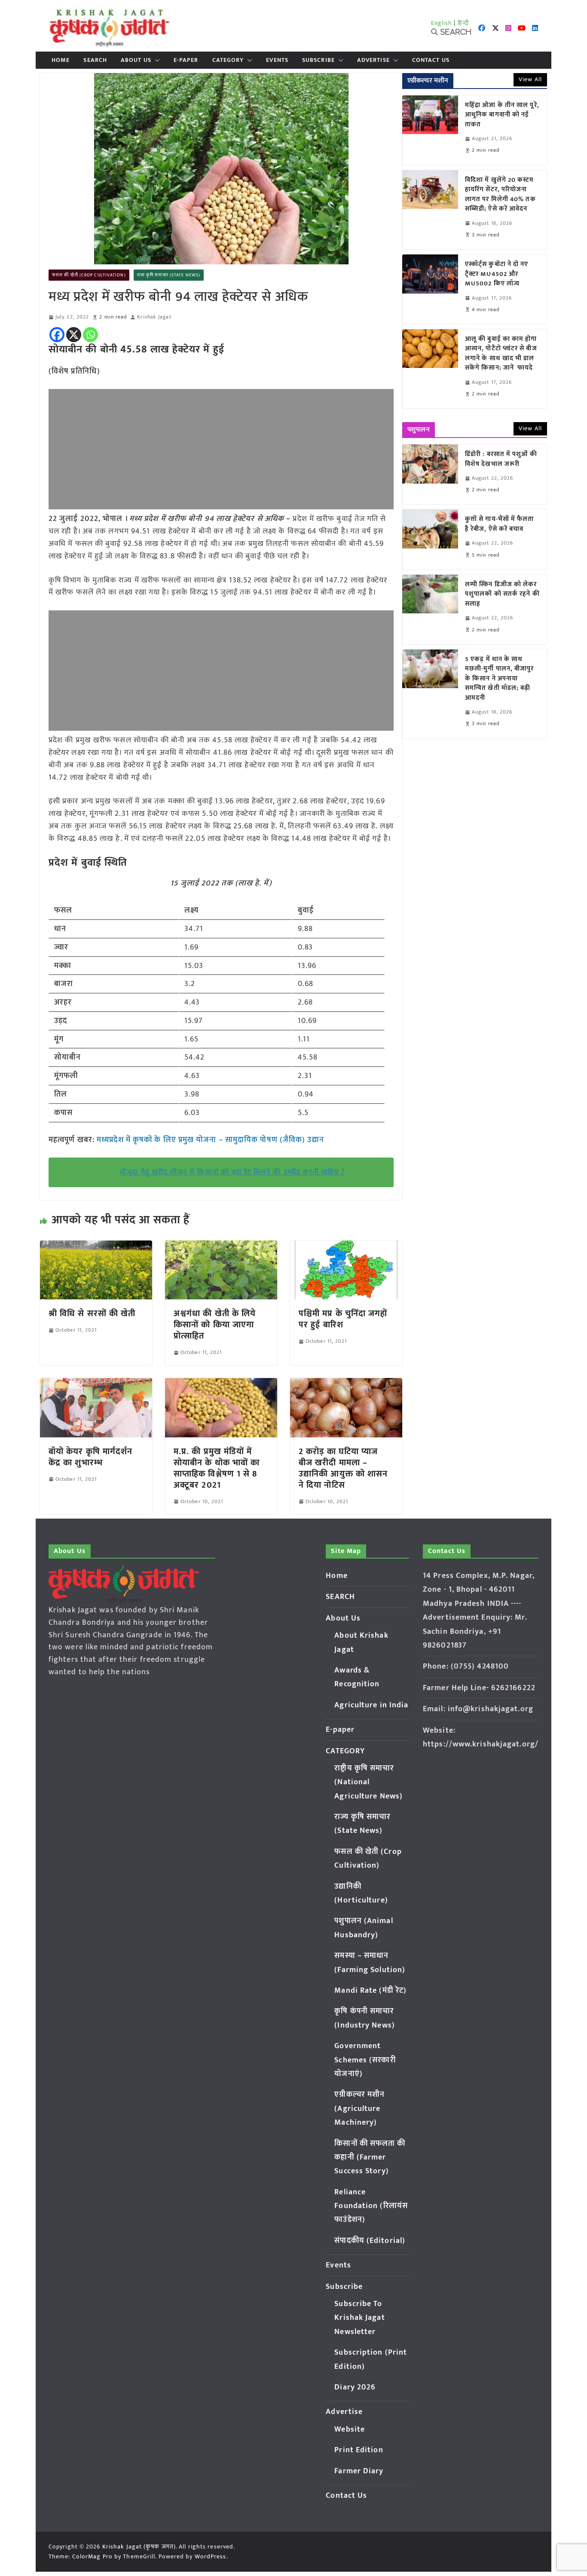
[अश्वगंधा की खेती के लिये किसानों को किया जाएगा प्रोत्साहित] (221, 1247)
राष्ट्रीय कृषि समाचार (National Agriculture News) (368, 1782)
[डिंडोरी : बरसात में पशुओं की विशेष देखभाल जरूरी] (430, 474)
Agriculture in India (371, 1705)
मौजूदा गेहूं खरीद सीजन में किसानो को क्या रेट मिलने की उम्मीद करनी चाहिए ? (232, 1172)
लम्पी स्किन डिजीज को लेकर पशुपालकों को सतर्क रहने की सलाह (502, 594)
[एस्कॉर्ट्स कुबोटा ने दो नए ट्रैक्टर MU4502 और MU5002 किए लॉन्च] (430, 289)
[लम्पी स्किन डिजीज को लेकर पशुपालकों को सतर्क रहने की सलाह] (430, 610)
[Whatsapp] (90, 335)
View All (530, 79)
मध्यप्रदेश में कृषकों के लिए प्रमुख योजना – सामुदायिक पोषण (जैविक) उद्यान (210, 1140)
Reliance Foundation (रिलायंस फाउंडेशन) (371, 2206)
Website (350, 2429)
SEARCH (95, 60)
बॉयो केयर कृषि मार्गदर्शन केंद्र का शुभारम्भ (91, 1457)
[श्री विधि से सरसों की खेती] (96, 1247)
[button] (156, 60)
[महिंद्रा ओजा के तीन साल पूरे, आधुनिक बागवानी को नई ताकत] (430, 130)
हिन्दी (463, 23)
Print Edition (359, 2450)
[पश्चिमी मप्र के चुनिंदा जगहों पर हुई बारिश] (346, 1247)
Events (277, 60)
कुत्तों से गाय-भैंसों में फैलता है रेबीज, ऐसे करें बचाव (500, 524)
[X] (74, 335)
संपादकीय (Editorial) (370, 2241)
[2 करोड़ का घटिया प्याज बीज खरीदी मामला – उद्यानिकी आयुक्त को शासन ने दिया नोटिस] (346, 1384)
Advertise (373, 60)
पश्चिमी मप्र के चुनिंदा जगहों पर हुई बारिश (343, 1319)
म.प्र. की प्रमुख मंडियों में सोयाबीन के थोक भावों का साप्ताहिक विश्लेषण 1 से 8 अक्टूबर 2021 (217, 1468)
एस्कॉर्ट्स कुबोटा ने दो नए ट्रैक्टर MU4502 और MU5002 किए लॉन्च (497, 274)
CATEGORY (228, 60)
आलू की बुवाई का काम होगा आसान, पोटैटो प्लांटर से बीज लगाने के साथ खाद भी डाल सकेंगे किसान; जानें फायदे (501, 354)
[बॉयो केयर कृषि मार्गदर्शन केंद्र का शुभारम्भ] (96, 1384)
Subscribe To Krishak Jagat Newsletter (359, 2318)
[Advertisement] (221, 449)
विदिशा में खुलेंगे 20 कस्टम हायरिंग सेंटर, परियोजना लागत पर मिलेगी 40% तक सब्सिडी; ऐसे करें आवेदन (500, 195)
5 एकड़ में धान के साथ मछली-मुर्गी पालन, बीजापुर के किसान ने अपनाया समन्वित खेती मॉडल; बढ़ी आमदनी (500, 679)
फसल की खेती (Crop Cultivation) (89, 275)
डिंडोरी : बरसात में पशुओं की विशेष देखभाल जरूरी (501, 459)
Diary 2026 (355, 2387)
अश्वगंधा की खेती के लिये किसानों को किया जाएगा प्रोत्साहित (215, 1325)
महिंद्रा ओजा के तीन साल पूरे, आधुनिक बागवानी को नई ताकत (502, 115)
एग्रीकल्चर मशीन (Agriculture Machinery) (359, 2109)
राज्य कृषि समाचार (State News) (169, 275)
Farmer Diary (359, 2471)
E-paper (186, 60)
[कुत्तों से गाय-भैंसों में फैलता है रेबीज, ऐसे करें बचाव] (430, 539)
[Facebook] (57, 335)
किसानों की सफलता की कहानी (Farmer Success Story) (370, 2158)
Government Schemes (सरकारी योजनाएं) (365, 2060)
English (442, 23)
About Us (136, 60)
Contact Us (431, 60)
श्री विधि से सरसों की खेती (92, 1314)
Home (61, 60)
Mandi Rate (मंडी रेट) (370, 1991)
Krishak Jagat (154, 317)
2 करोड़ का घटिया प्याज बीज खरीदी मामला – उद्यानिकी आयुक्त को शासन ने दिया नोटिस (343, 1468)
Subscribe (318, 60)
